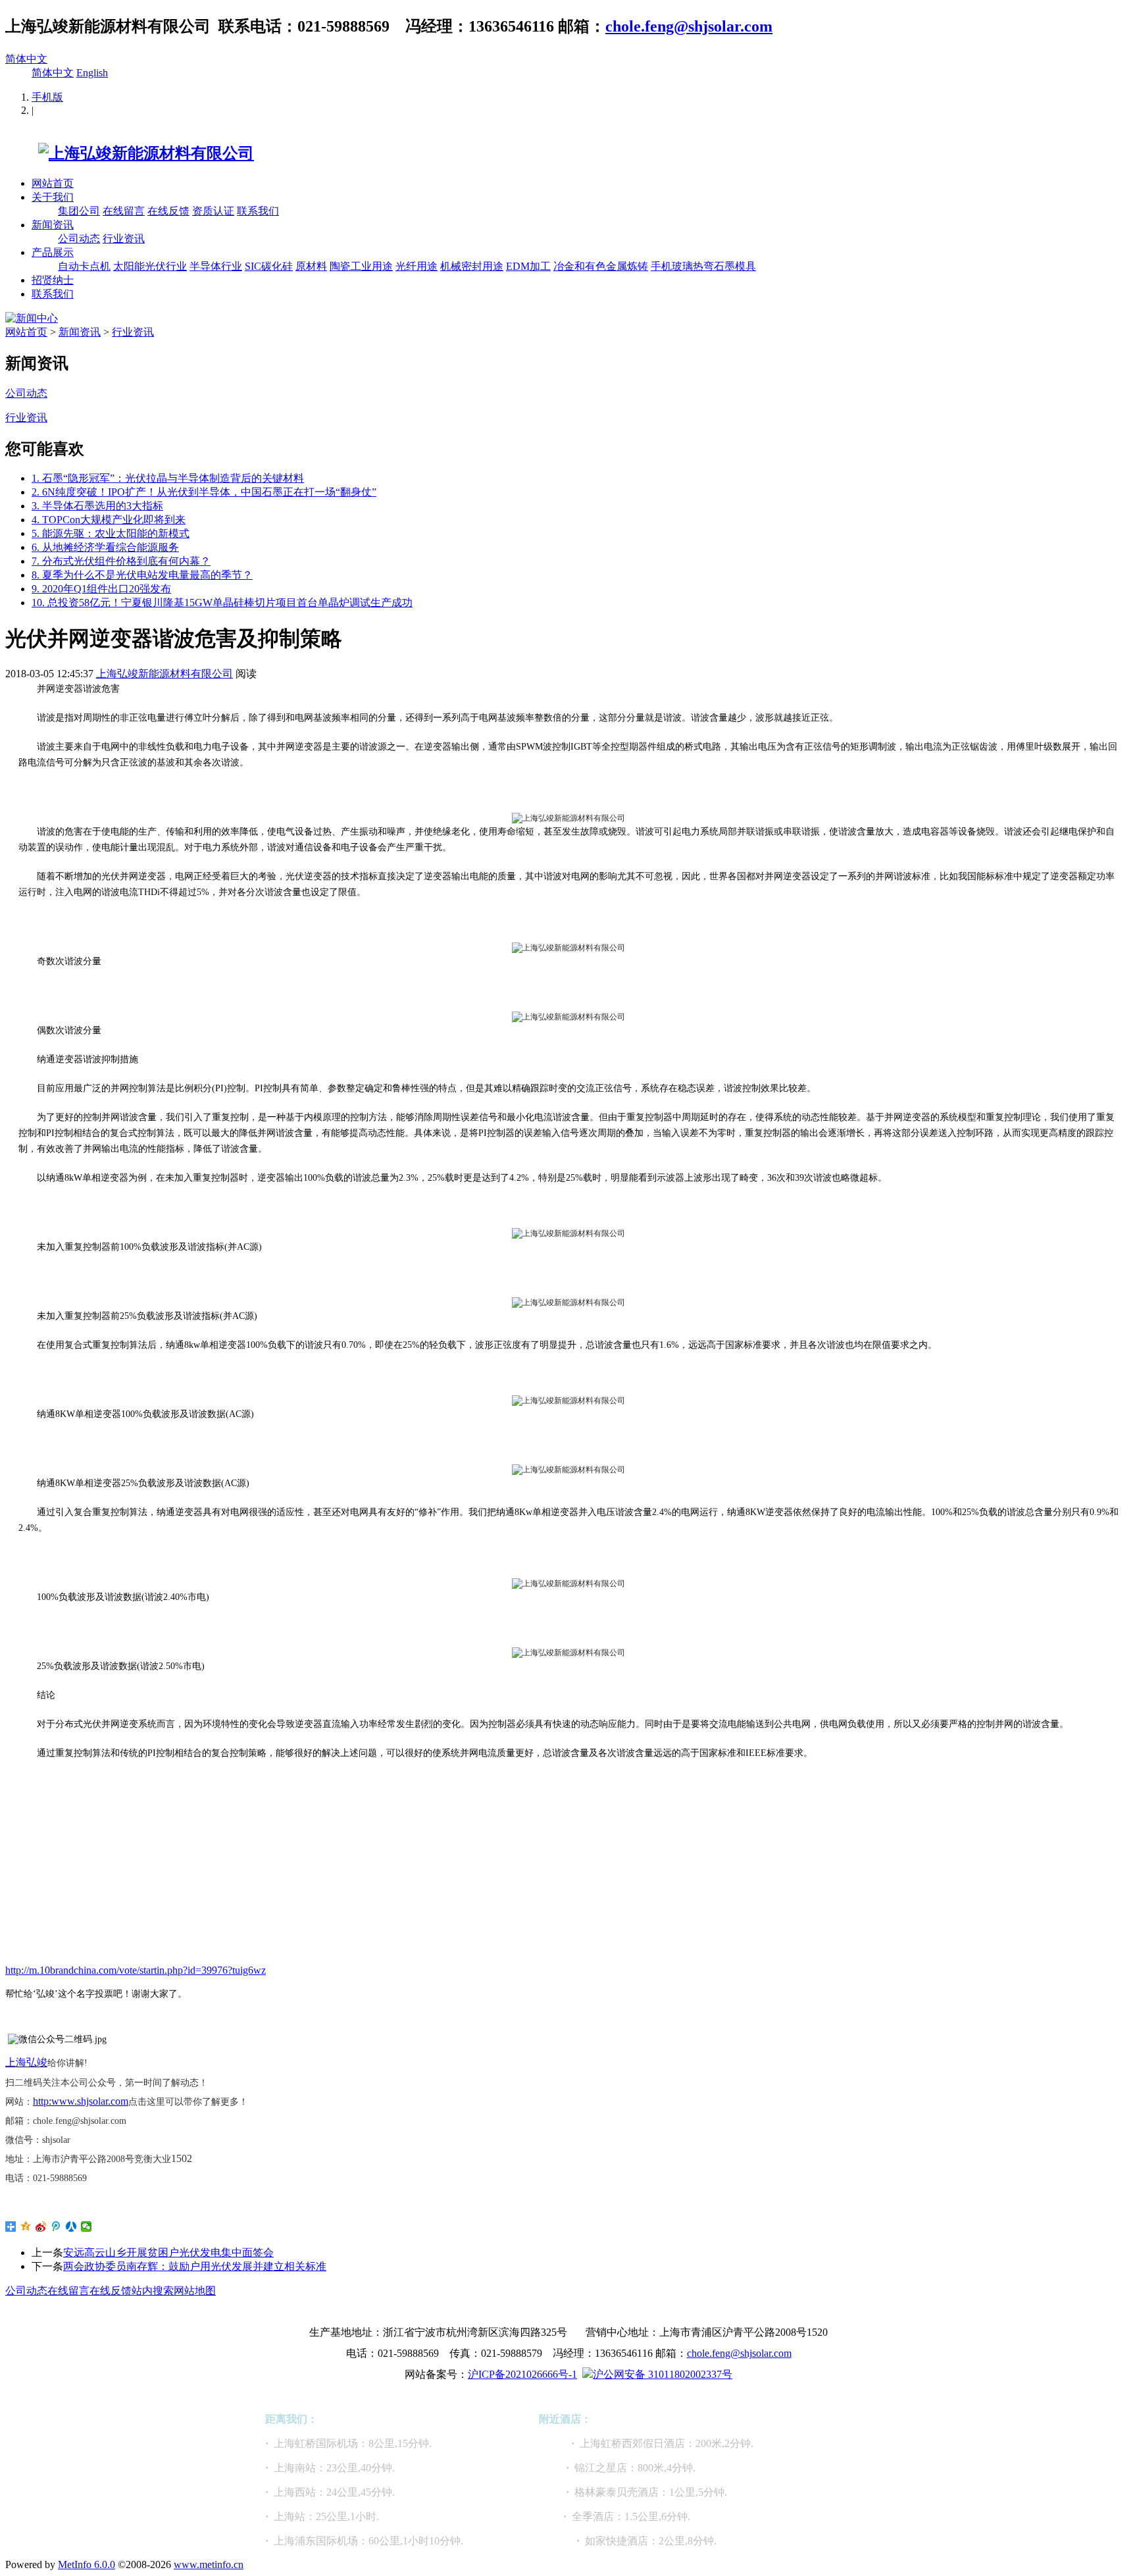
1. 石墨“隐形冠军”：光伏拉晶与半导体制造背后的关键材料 (168, 478)
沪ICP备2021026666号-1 (522, 2374)
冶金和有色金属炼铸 (601, 266)
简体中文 (26, 59)
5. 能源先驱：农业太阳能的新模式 (111, 533)
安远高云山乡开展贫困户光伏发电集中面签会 (168, 2253)
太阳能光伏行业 (150, 266)
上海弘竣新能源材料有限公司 (164, 674)
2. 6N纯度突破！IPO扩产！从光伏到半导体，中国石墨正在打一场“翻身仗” (204, 492)
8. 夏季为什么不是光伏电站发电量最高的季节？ (142, 575)
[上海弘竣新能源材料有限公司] (130, 153)
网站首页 (53, 183)
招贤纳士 (53, 280)
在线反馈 (168, 211)
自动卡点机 (84, 266)
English (92, 73)
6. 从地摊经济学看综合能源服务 (105, 547)
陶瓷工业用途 (361, 266)
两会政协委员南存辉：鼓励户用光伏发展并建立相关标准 (195, 2266)
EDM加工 (528, 266)
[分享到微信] (87, 2227)
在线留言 (124, 211)
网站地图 (195, 2291)
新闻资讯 (53, 225)
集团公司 (79, 211)
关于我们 (53, 197)
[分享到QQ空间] (26, 2227)
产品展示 (53, 252)
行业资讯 (124, 239)
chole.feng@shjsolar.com (689, 26)
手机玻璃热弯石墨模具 (703, 266)
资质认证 (213, 211)
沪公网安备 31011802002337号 (663, 2374)
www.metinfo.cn (209, 2564)
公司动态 (79, 239)
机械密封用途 (472, 266)
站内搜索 (153, 2291)
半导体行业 (216, 266)
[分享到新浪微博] (41, 2227)
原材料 (311, 266)
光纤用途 (417, 266)
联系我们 (258, 211)
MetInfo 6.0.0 (87, 2564)
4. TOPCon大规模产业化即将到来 (109, 520)
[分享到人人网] (71, 2227)
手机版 (47, 97)
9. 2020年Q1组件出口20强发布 (101, 589)
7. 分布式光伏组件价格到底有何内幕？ (121, 561)
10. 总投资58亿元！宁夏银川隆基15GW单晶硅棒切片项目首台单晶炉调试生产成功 (222, 603)
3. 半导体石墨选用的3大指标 (97, 506)
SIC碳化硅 (269, 266)
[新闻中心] (32, 318)
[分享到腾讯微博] (56, 2227)
